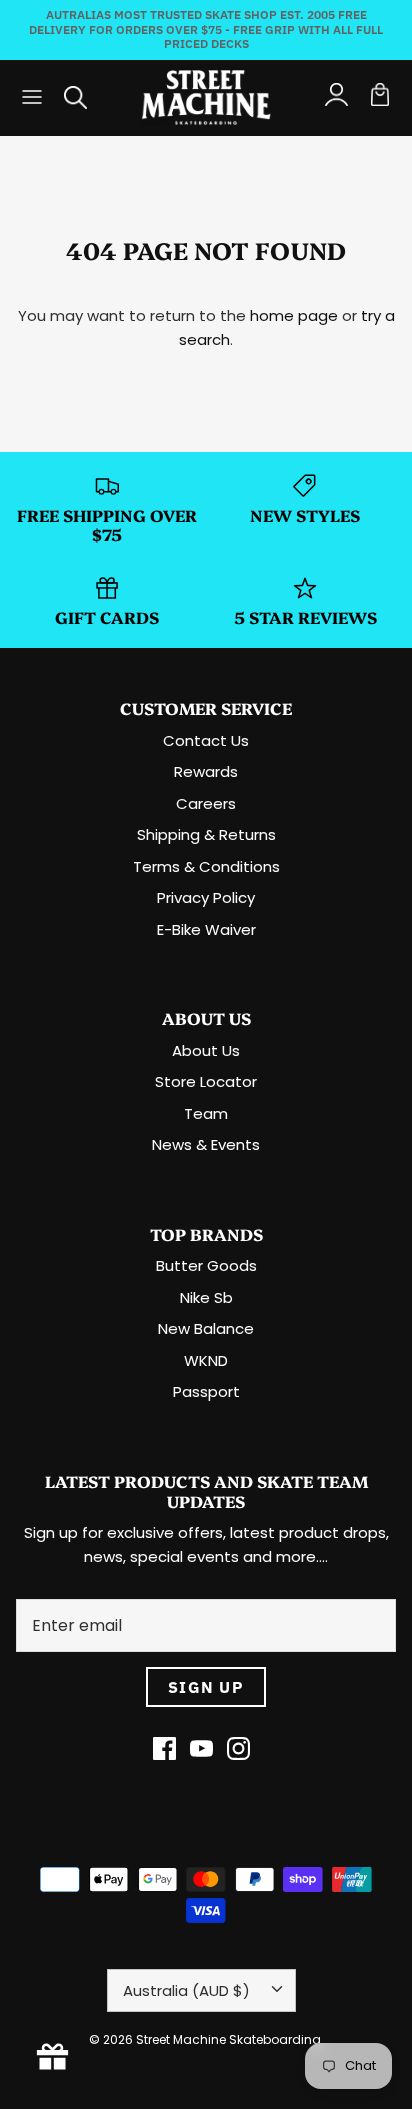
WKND (206, 1360)
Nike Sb (206, 1297)
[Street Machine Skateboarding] (206, 97)
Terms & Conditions (206, 866)
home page (294, 315)
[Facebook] (164, 1748)
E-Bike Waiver (206, 929)
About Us (206, 1050)
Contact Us (206, 740)
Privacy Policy (206, 897)
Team (206, 1113)
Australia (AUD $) (186, 1990)
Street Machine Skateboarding (228, 2039)
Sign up (206, 1687)
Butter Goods (206, 1265)
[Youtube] (201, 1748)
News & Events (206, 1144)
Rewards (206, 771)
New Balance (206, 1328)
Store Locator (206, 1081)
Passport (206, 1391)
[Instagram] (238, 1748)
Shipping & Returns (206, 834)
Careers (206, 803)
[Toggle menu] (32, 97)
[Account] (336, 97)
